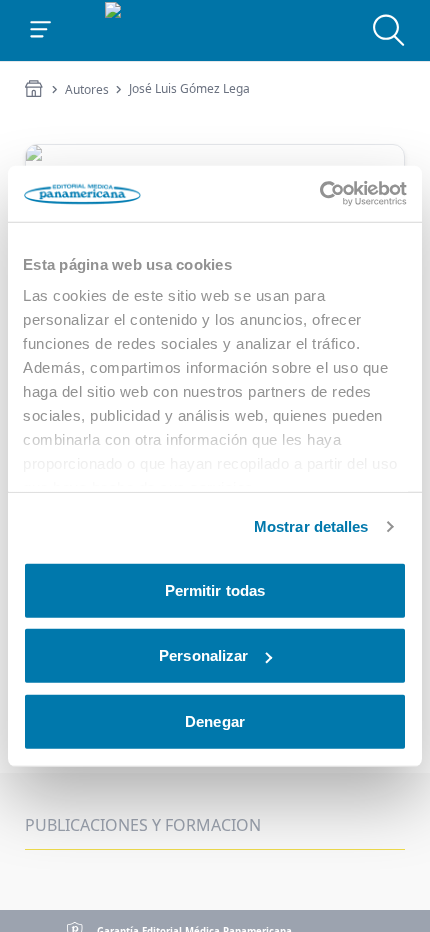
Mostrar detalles (311, 526)
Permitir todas (215, 589)
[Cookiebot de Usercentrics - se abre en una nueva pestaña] (319, 194)
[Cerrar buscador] (389, 30)
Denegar (215, 720)
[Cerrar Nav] (41, 30)
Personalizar (203, 655)
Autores (87, 90)
